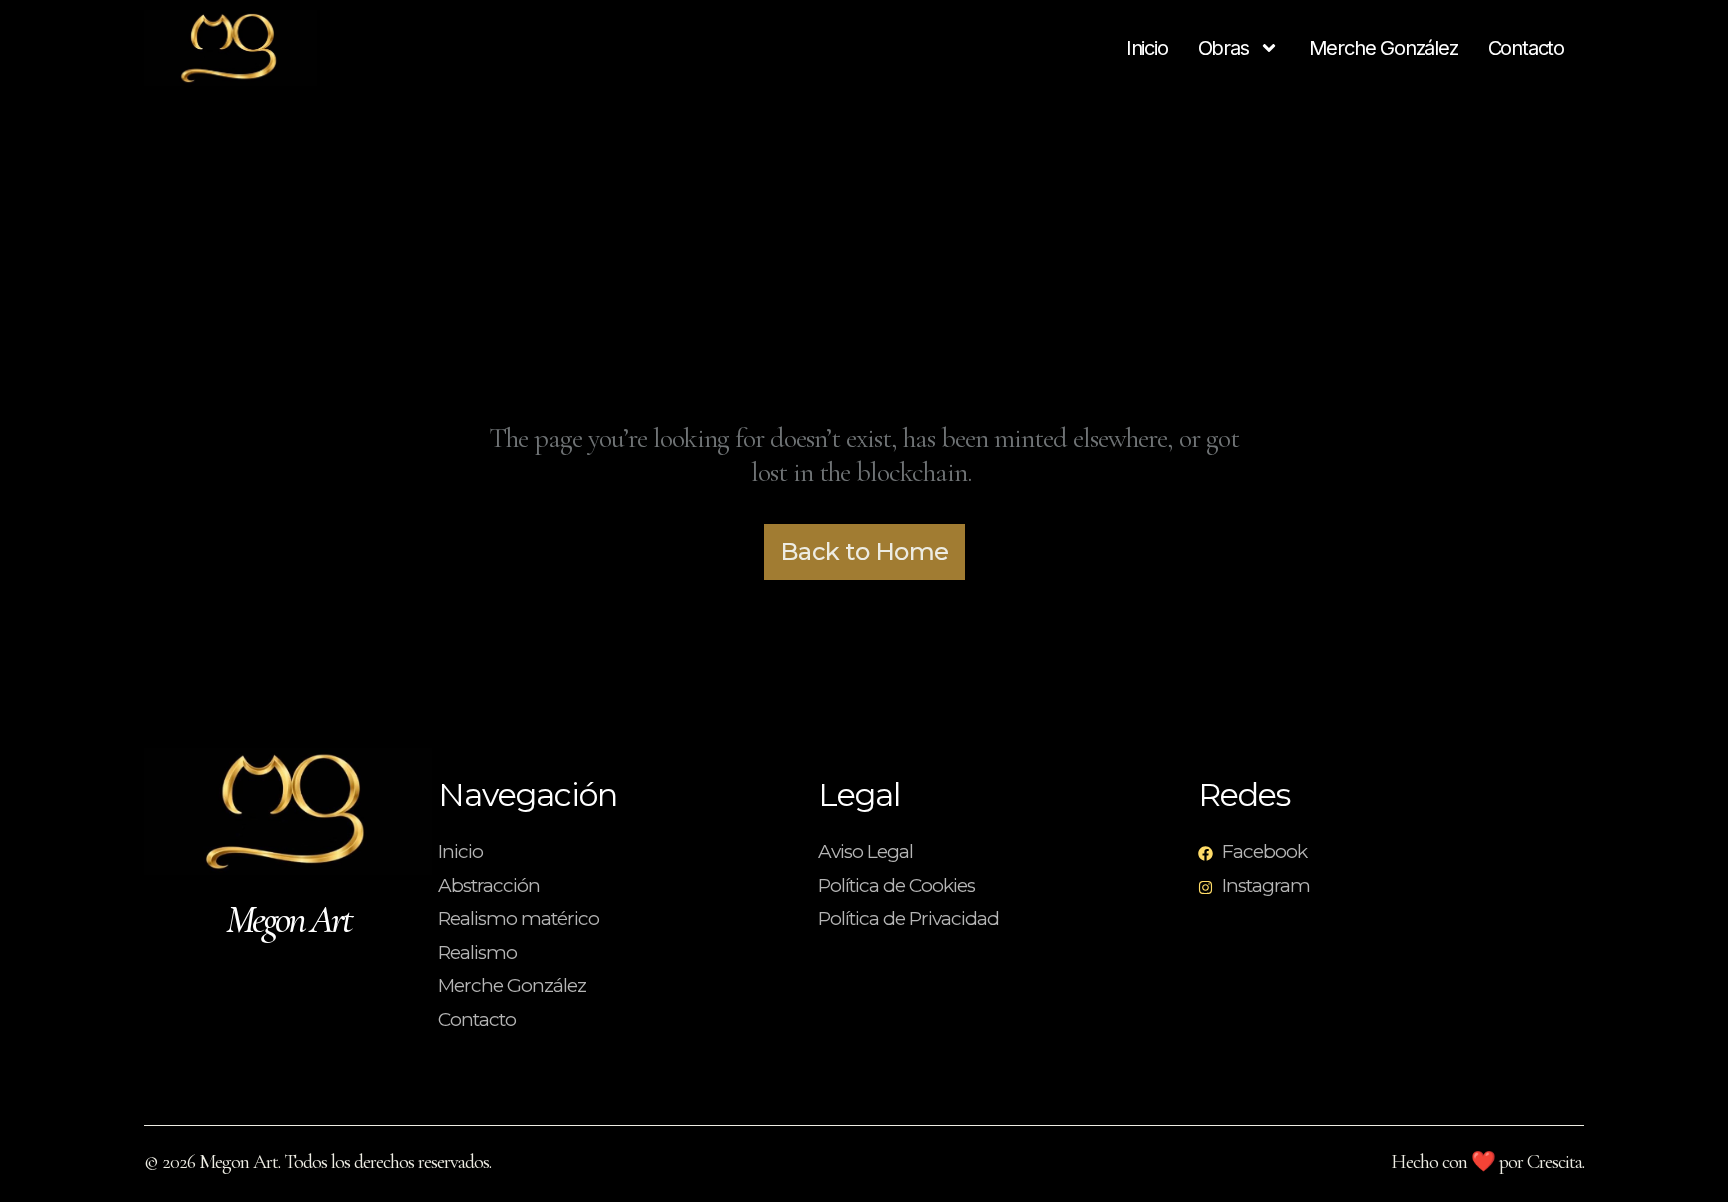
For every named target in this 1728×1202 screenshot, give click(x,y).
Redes (1244, 794)
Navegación (527, 794)
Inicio (1147, 48)
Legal (859, 794)
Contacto (1526, 48)
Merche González (1383, 48)
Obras (1223, 48)
